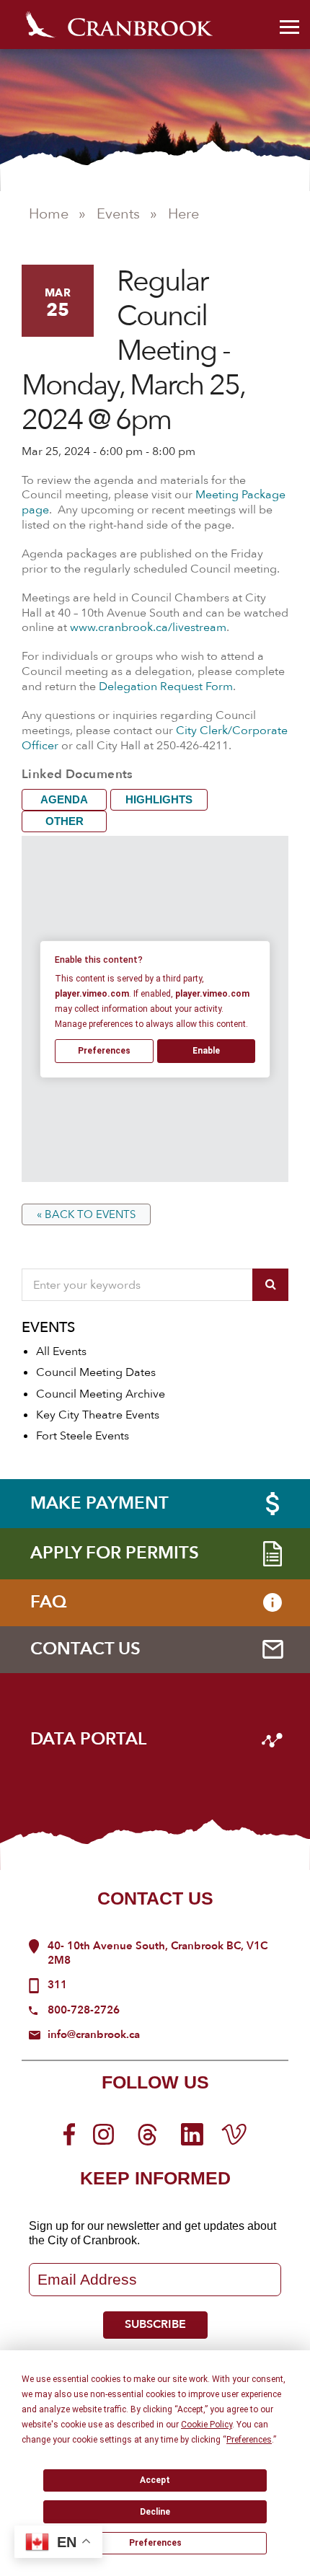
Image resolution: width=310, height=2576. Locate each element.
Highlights (159, 799)
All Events (61, 1351)
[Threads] (147, 2134)
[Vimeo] (234, 2134)
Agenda (64, 799)
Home (49, 214)
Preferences (155, 2543)
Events (118, 214)
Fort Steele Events (83, 1436)
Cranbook (119, 25)
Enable (206, 1051)
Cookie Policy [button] (207, 2425)
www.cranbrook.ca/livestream (148, 627)
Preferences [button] (249, 2440)
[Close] (289, 25)
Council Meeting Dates (96, 1372)
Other (65, 821)
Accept (155, 2480)
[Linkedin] (192, 2134)
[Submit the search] (270, 1285)
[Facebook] (69, 2134)
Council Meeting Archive (101, 1394)
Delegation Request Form (166, 687)
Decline (155, 2512)
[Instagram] (103, 2134)
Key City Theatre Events (98, 1415)
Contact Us (155, 1898)
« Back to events (86, 1214)
